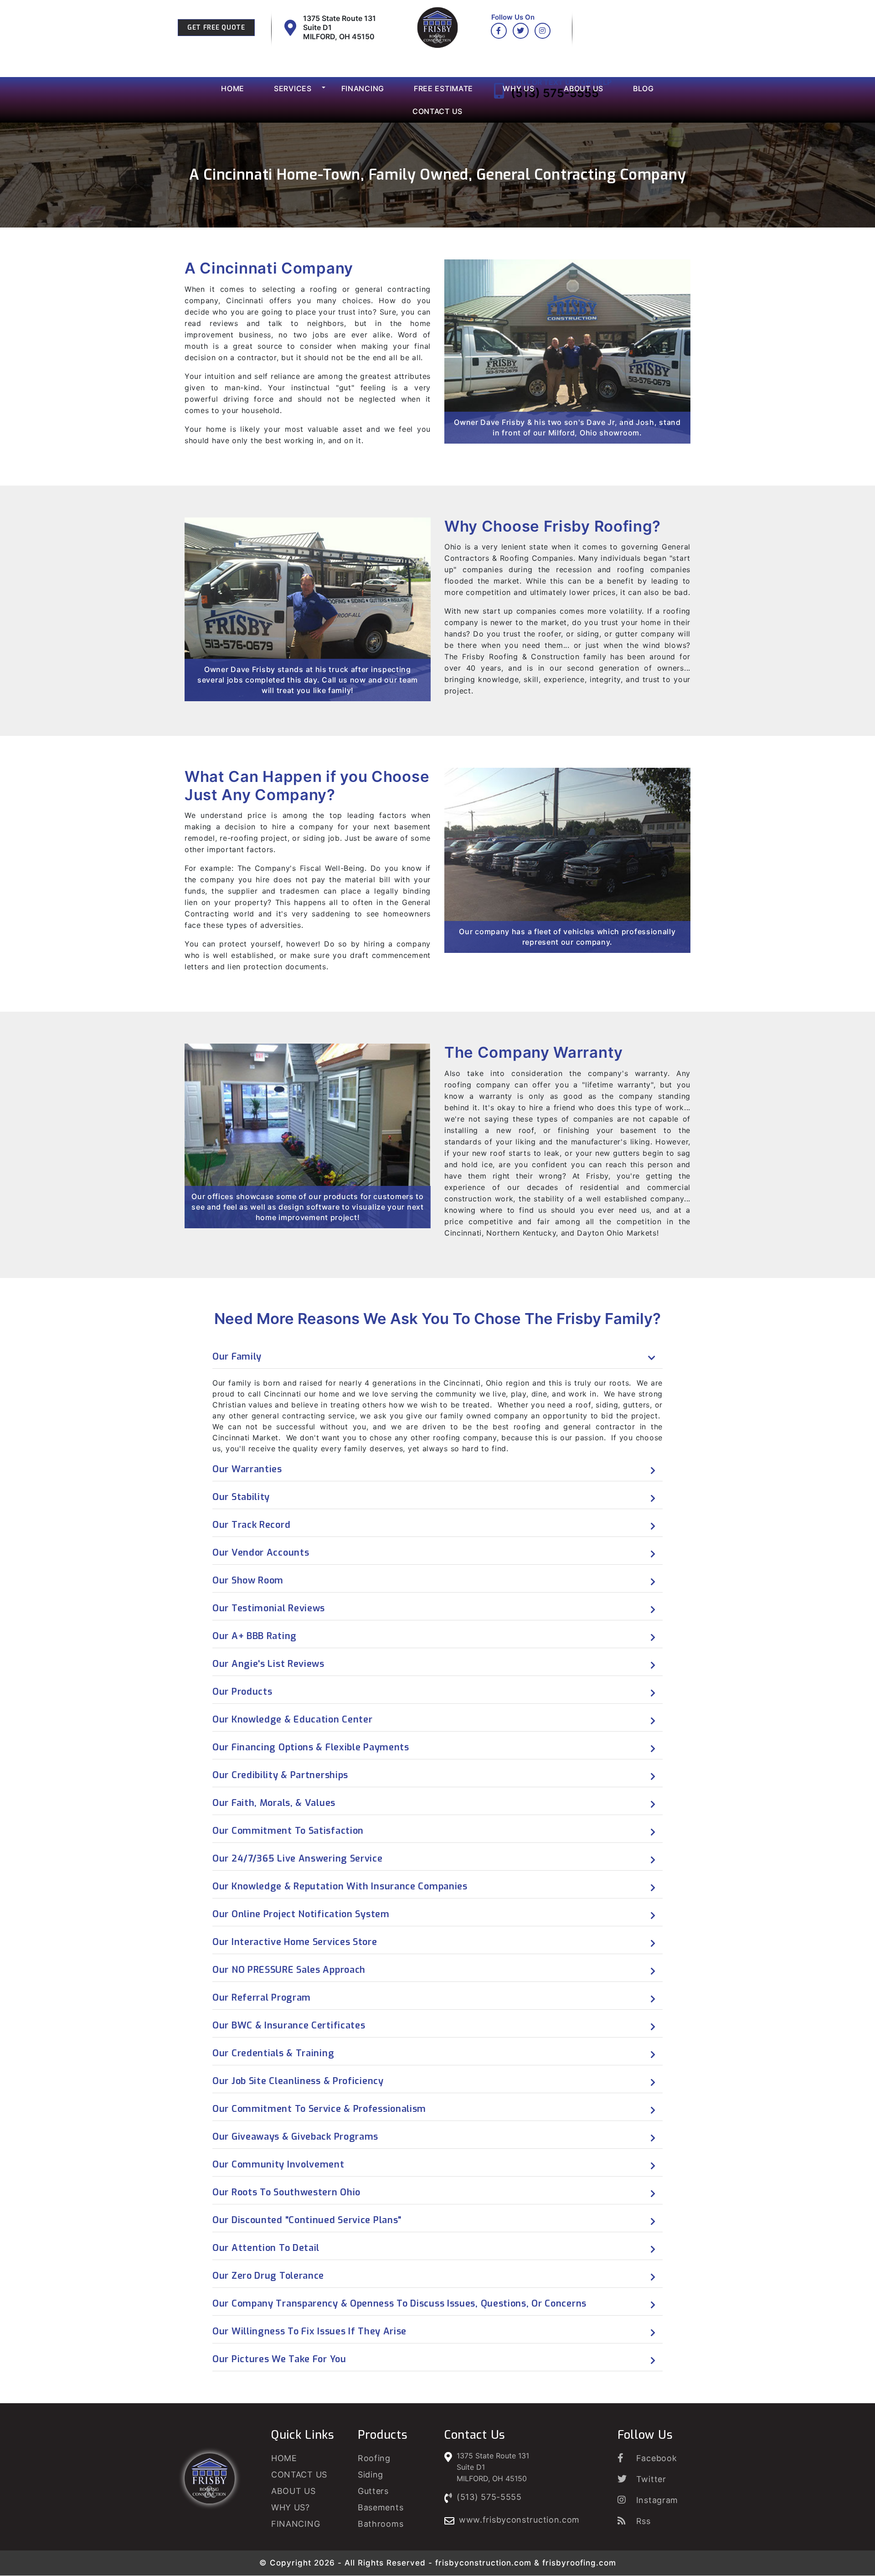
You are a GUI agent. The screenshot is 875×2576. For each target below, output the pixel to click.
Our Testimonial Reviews (269, 1608)
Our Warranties (247, 1469)
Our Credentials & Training (273, 2053)
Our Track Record (251, 1525)
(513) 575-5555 (489, 2497)
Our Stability (241, 1497)
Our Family (237, 1357)
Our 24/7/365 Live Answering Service (298, 1859)
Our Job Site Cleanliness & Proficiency (298, 2081)
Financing (363, 88)
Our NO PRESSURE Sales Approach (289, 1970)
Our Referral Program (262, 1998)
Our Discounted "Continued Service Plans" (307, 2220)
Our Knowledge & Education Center (292, 1720)
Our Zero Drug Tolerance (268, 2276)
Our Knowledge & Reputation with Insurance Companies (340, 1886)
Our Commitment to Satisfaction (288, 1831)
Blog (643, 88)
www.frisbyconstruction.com (519, 2520)
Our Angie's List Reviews (268, 1664)
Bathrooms (381, 2524)
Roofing (374, 2458)
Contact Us (437, 111)
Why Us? (291, 2507)
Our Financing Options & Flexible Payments (311, 1747)
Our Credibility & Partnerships (280, 1775)
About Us (584, 88)
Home (233, 88)
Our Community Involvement (278, 2165)
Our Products (242, 1692)
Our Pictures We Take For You (279, 2359)
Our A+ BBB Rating (255, 1636)
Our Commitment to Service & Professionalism (319, 2109)
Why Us (518, 88)
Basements (381, 2507)
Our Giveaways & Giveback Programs (295, 2137)
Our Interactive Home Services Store (295, 1942)
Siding (371, 2475)
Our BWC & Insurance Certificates (289, 2025)
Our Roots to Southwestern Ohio (286, 2192)
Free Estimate (443, 88)
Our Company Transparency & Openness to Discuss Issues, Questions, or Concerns (399, 2304)
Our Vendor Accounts (261, 1553)
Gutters (373, 2491)
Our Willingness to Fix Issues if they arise (309, 2331)
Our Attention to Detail (266, 2248)
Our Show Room (248, 1580)
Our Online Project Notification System (301, 1914)
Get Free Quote (216, 28)
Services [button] (293, 88)
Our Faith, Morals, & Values (274, 1803)
